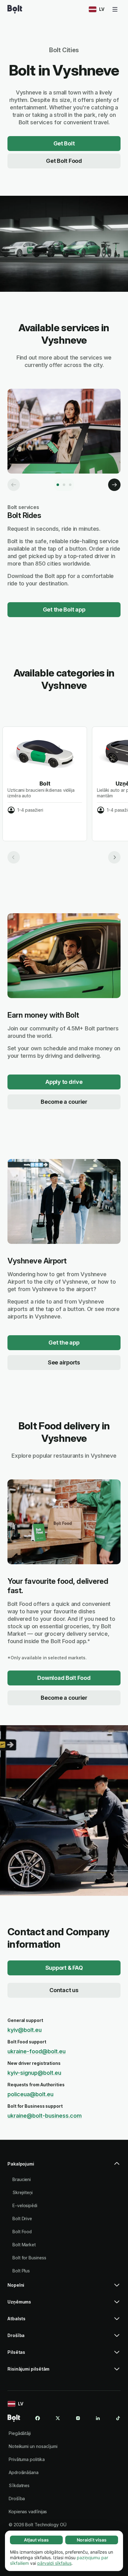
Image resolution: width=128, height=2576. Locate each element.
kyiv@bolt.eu (25, 2030)
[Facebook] (38, 2418)
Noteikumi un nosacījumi (33, 2446)
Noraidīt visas (92, 2540)
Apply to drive (64, 1082)
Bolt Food (22, 2232)
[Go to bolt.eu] (15, 9)
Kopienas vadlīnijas (28, 2512)
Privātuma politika (27, 2459)
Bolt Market (24, 2245)
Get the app (64, 1343)
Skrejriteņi (23, 2192)
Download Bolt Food (64, 1678)
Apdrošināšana (24, 2472)
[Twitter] (58, 2418)
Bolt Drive (22, 2218)
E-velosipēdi (25, 2205)
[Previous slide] (14, 857)
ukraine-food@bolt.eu (37, 2051)
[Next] (114, 485)
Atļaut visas (36, 2540)
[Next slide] (114, 857)
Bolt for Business (29, 2258)
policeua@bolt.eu (30, 2094)
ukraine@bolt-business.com (45, 2116)
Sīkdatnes (19, 2485)
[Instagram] (78, 2418)
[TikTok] (118, 2418)
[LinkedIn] (98, 2418)
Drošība (17, 2498)
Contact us (64, 1990)
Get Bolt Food (64, 161)
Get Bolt (64, 143)
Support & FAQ (64, 1968)
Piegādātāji (20, 2433)
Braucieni (22, 2179)
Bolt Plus (21, 2271)
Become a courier (64, 1102)
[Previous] (14, 485)
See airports (64, 1362)
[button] (64, 2166)
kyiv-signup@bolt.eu (34, 2073)
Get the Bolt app (64, 610)
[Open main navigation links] (115, 9)
